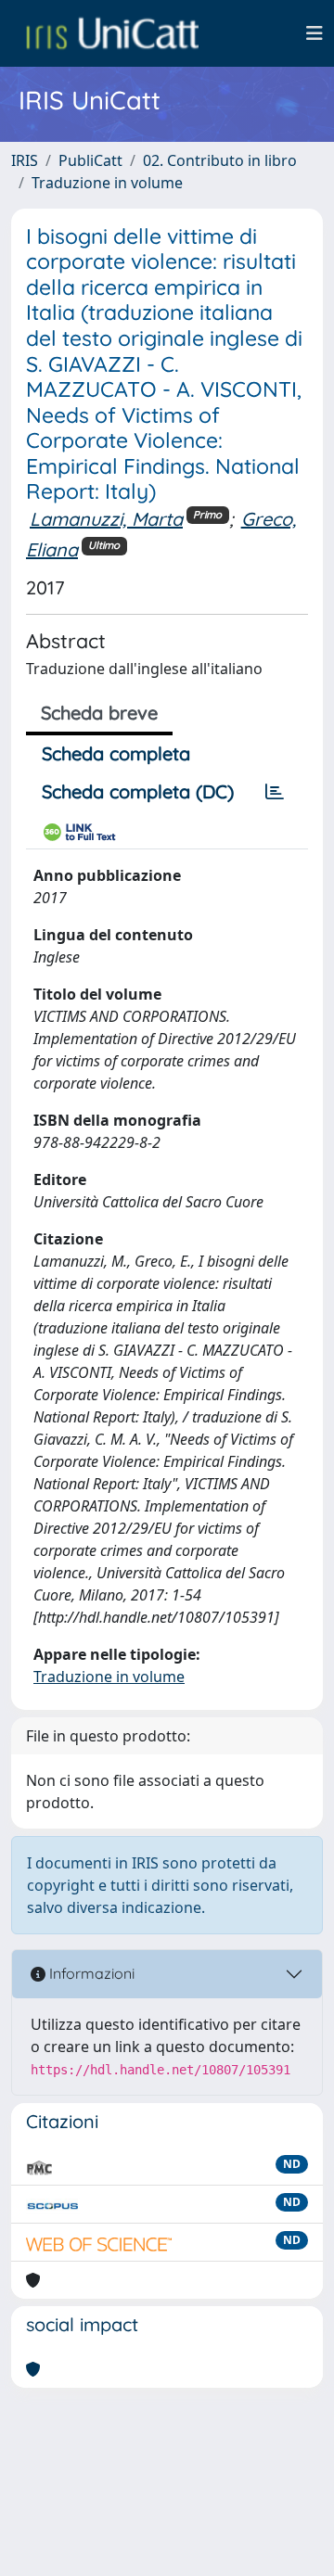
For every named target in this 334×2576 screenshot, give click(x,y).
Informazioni (90, 1973)
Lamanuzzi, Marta (106, 519)
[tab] (275, 792)
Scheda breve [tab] (99, 713)
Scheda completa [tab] (116, 753)
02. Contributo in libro (220, 160)
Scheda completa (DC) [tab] (138, 791)
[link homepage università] (112, 33)
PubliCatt (90, 160)
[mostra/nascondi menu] (315, 33)
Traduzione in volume (107, 183)
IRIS (25, 160)
